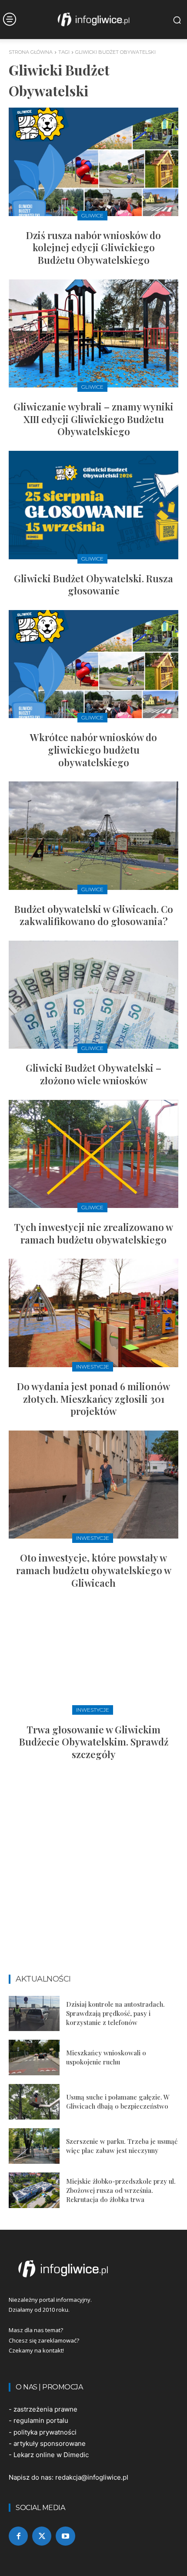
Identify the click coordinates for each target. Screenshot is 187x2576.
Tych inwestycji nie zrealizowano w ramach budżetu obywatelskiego (93, 1233)
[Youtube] (65, 2536)
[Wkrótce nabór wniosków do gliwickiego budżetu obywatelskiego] (93, 664)
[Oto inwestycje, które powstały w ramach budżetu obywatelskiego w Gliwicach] (93, 1485)
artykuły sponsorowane (50, 2443)
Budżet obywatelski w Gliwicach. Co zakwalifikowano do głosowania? (94, 915)
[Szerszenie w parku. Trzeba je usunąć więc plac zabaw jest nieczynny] (34, 2146)
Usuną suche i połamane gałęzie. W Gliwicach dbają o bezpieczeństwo (118, 2102)
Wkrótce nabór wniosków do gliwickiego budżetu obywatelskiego (93, 750)
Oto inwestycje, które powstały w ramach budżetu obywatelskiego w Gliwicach (94, 1570)
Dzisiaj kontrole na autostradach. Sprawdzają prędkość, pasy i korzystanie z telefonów (115, 2013)
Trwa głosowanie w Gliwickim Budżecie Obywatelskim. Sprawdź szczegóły (94, 1742)
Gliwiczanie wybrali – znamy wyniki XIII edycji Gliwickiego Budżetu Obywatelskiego (93, 419)
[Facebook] (18, 2536)
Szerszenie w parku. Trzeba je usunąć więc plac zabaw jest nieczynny (122, 2146)
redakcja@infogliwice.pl (92, 2477)
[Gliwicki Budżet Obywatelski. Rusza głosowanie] (93, 505)
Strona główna (31, 52)
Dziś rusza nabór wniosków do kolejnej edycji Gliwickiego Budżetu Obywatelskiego (93, 248)
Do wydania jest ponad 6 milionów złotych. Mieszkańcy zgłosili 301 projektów (93, 1399)
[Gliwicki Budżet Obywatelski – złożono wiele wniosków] (93, 995)
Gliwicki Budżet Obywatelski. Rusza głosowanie (93, 585)
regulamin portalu (41, 2420)
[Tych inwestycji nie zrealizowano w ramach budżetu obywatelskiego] (93, 1154)
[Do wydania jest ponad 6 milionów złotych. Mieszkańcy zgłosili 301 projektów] (93, 1313)
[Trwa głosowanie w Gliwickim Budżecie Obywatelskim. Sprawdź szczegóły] (93, 1656)
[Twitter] (42, 2536)
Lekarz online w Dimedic (51, 2455)
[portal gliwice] (93, 2269)
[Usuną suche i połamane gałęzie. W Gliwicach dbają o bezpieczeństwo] (34, 2102)
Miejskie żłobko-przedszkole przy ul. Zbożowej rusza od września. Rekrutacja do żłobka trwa (121, 2190)
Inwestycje (93, 1367)
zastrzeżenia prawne (45, 2409)
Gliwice (92, 215)
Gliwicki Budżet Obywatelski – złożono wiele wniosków (93, 1074)
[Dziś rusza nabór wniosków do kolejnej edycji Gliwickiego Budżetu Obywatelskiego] (93, 162)
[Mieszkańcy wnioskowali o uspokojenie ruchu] (34, 2058)
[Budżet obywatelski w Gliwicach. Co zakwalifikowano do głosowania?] (93, 836)
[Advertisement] (93, 1871)
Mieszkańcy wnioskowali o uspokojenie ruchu (106, 2057)
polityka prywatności (45, 2432)
